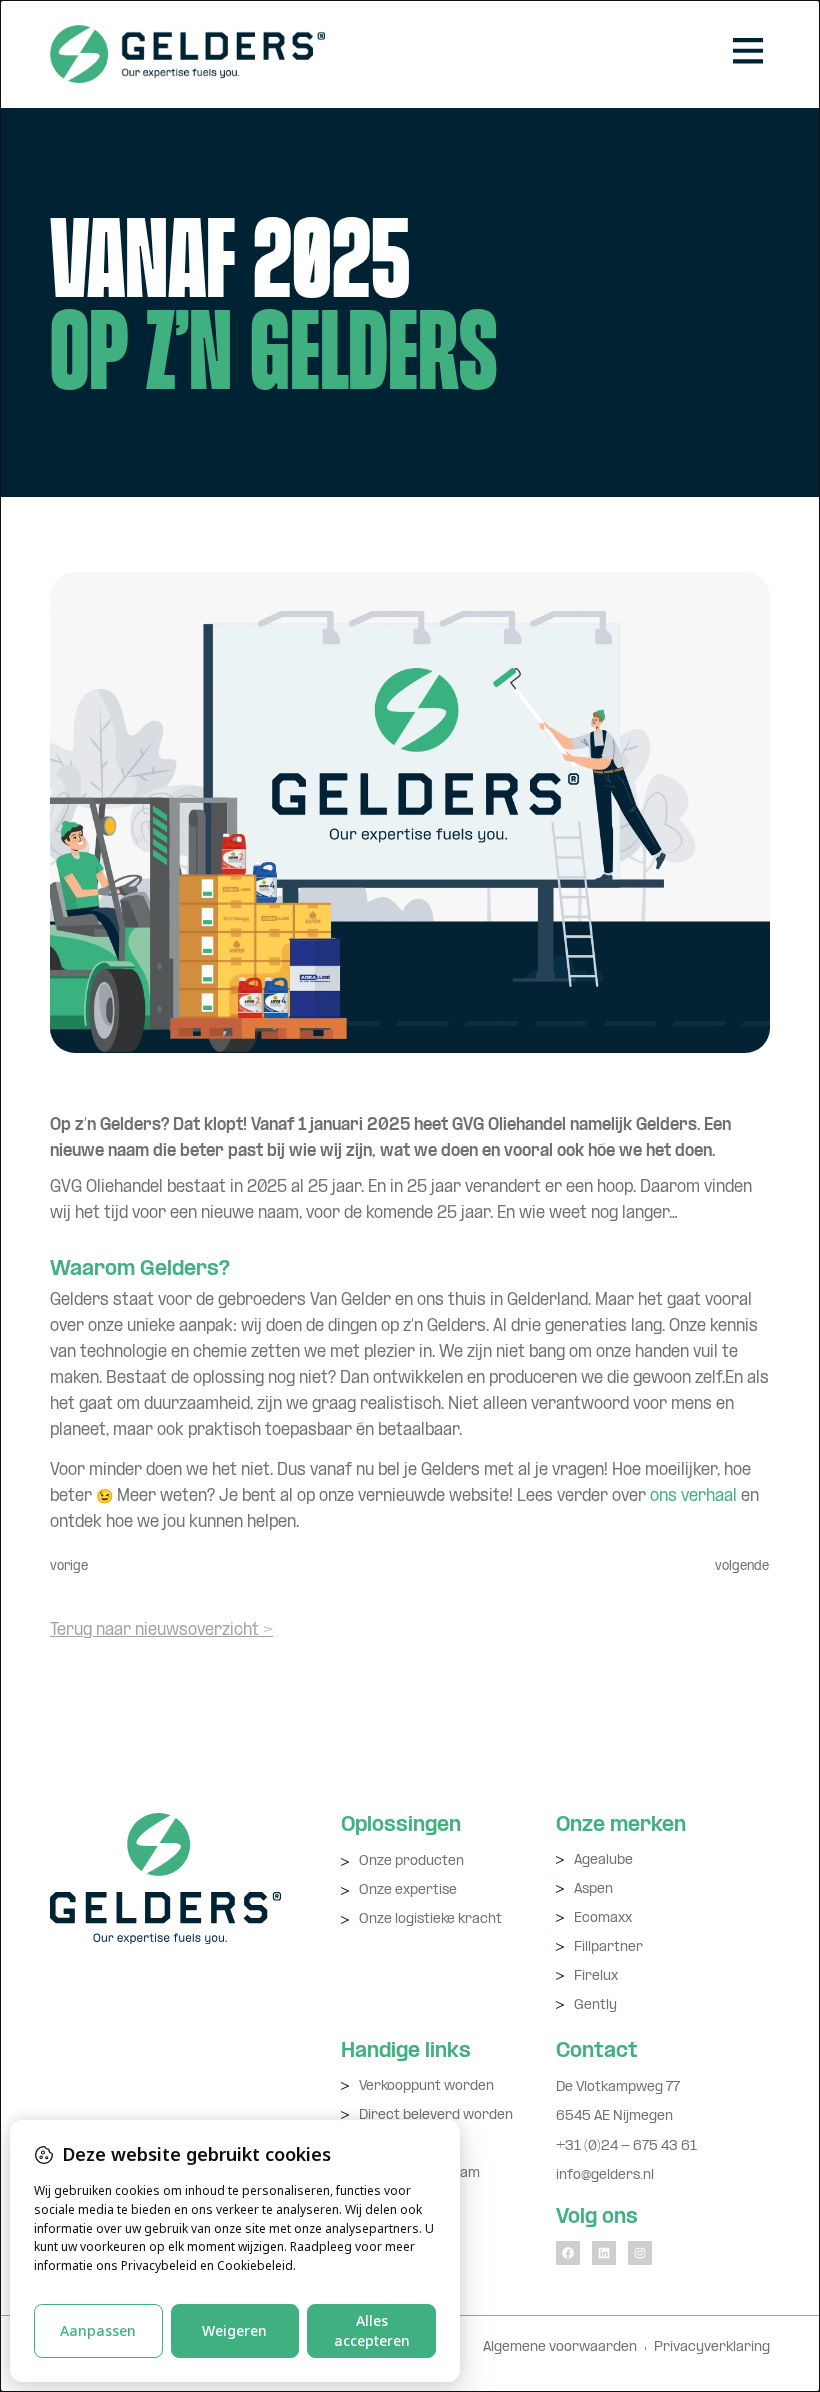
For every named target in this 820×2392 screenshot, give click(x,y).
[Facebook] (568, 2253)
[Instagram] (640, 2253)
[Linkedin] (604, 2253)
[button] (747, 54)
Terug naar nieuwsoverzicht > (161, 1630)
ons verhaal (693, 1496)
